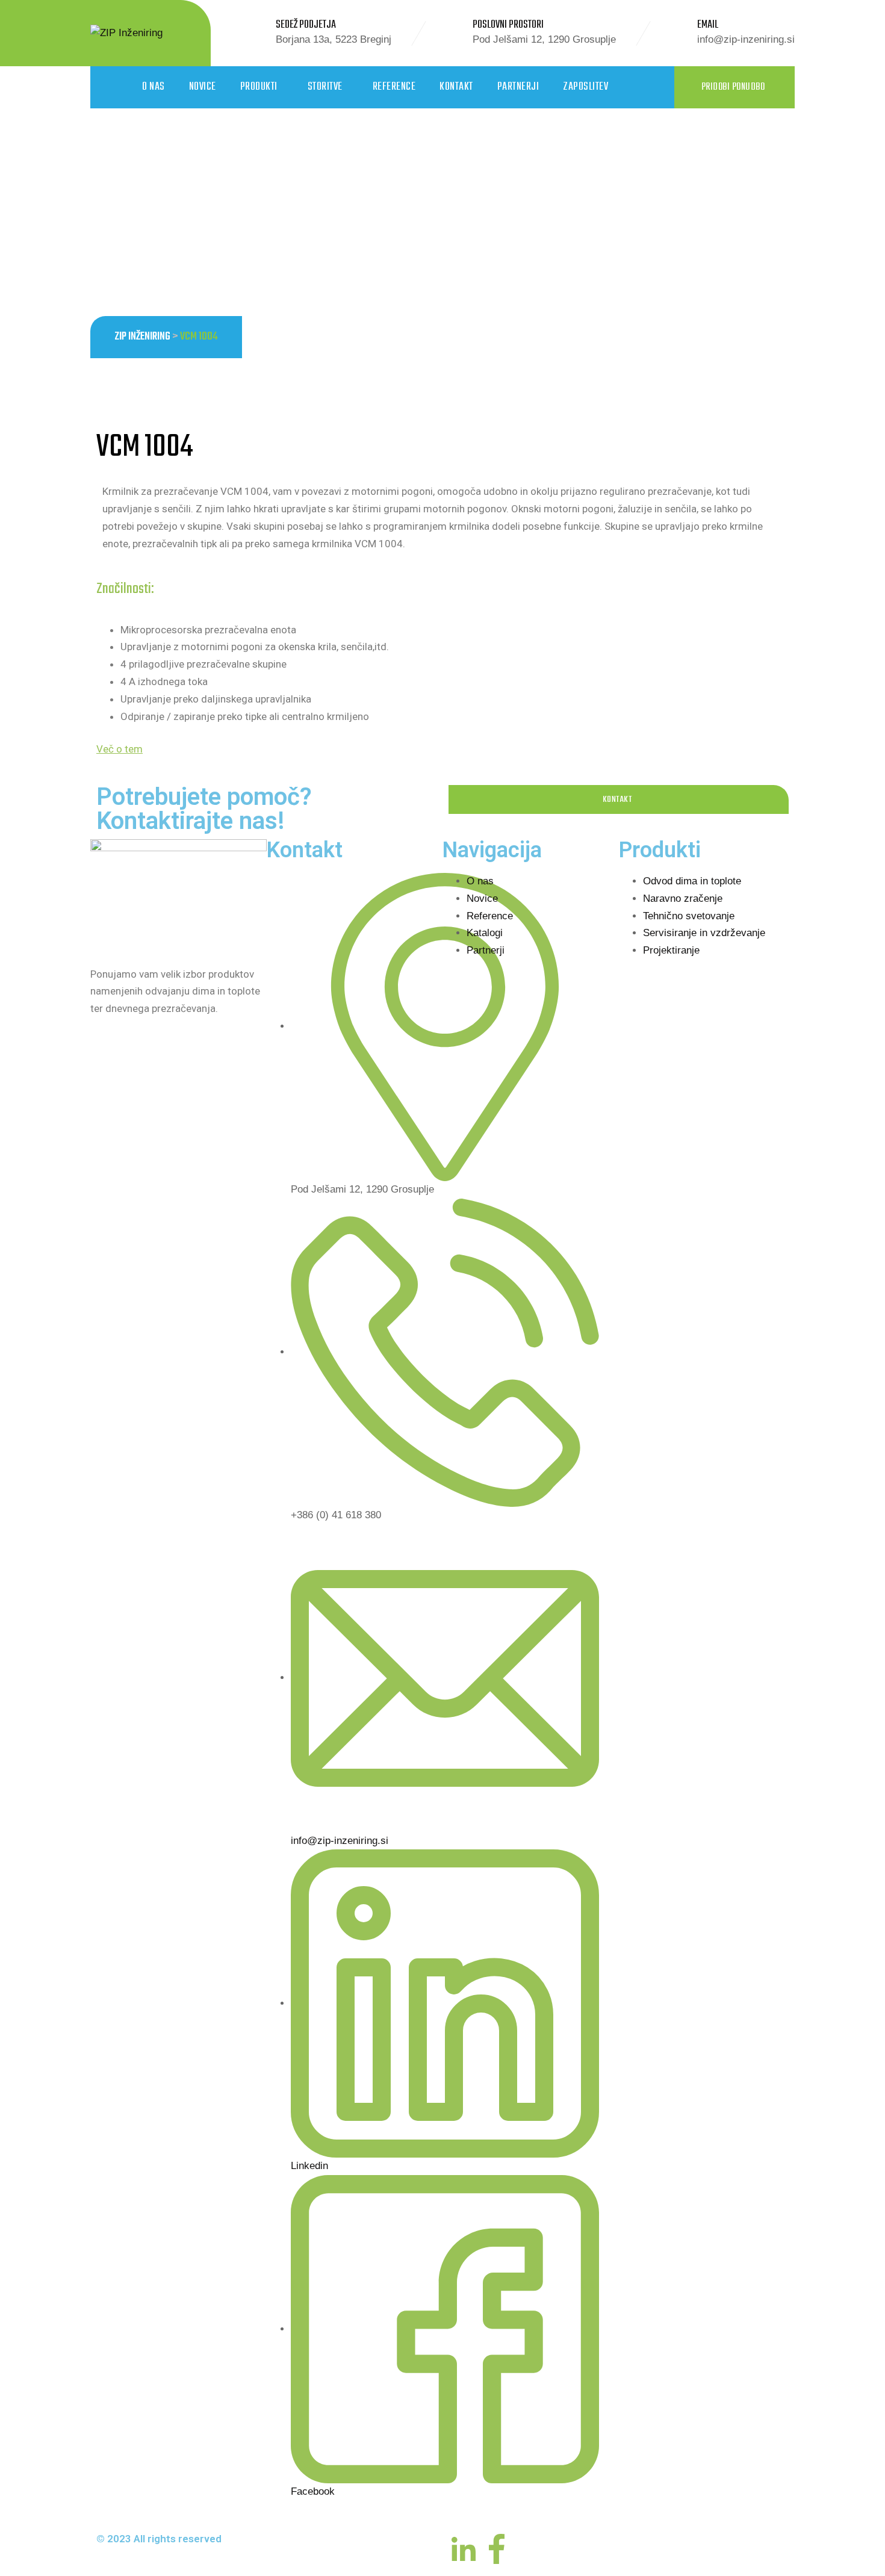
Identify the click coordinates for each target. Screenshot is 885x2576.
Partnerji (518, 87)
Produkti (259, 87)
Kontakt (456, 87)
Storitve (325, 87)
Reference (394, 87)
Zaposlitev (585, 87)
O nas (154, 87)
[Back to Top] (859, 2556)
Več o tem (120, 749)
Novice (203, 87)
